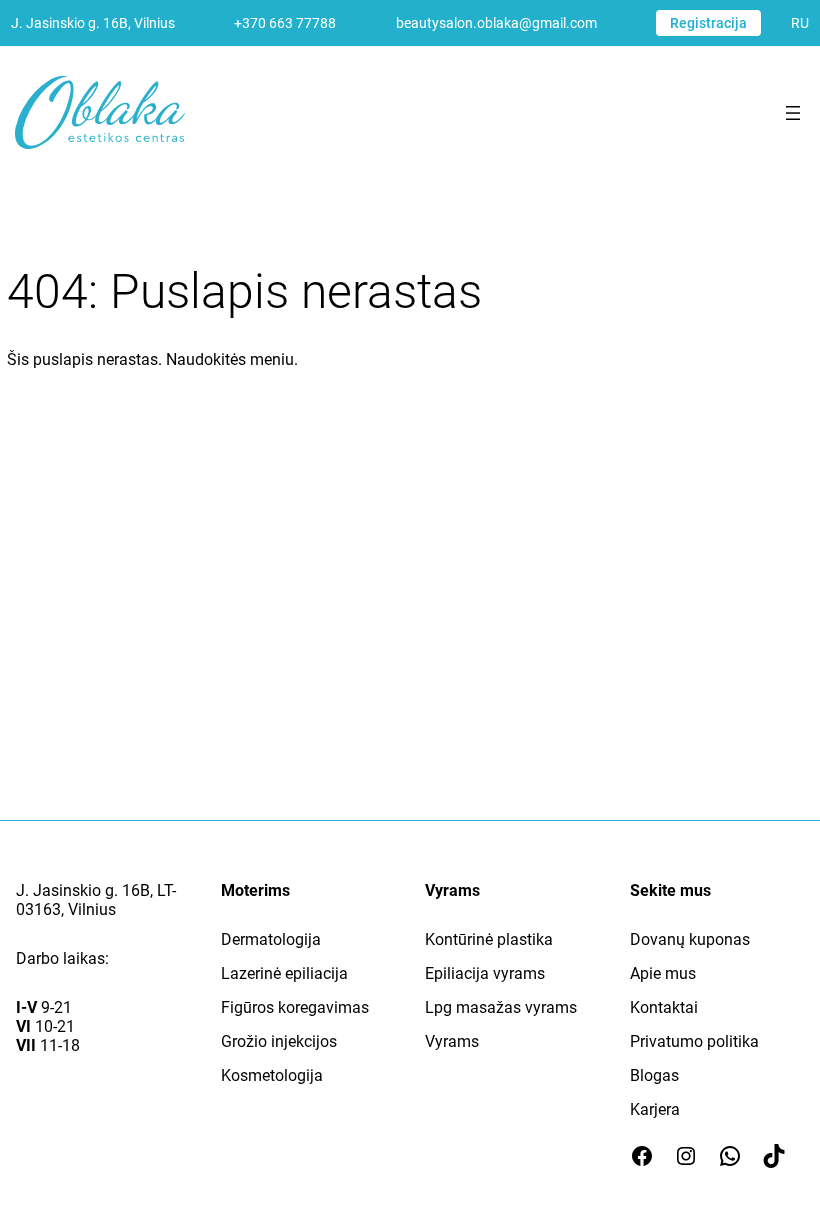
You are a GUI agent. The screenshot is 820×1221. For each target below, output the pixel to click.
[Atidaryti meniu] (793, 113)
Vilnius (92, 909)
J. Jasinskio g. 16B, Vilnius (93, 23)
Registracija (708, 23)
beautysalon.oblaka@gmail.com (496, 23)
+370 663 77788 (285, 23)
